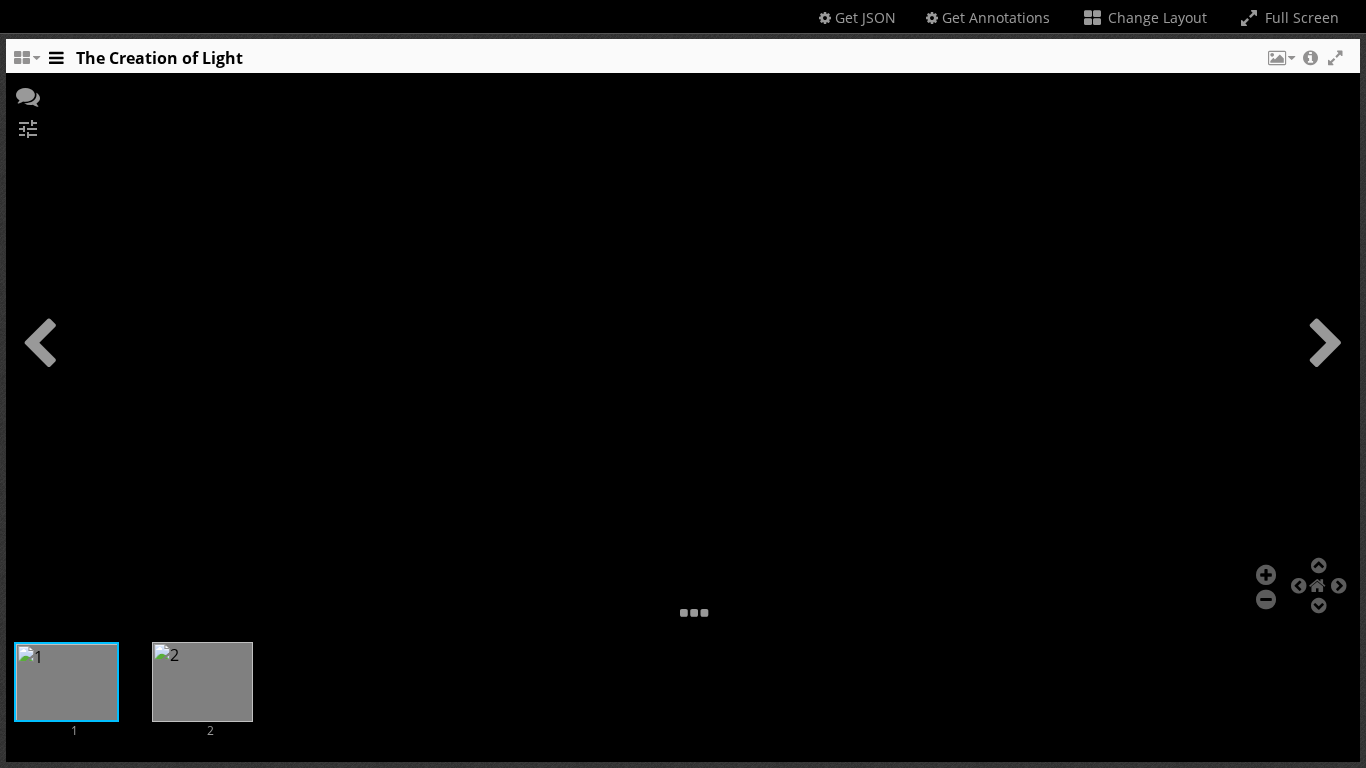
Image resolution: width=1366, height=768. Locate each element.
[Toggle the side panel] (56, 63)
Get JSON (863, 17)
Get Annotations (994, 17)
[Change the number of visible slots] (26, 63)
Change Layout (1155, 17)
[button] (1280, 63)
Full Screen (1300, 17)
